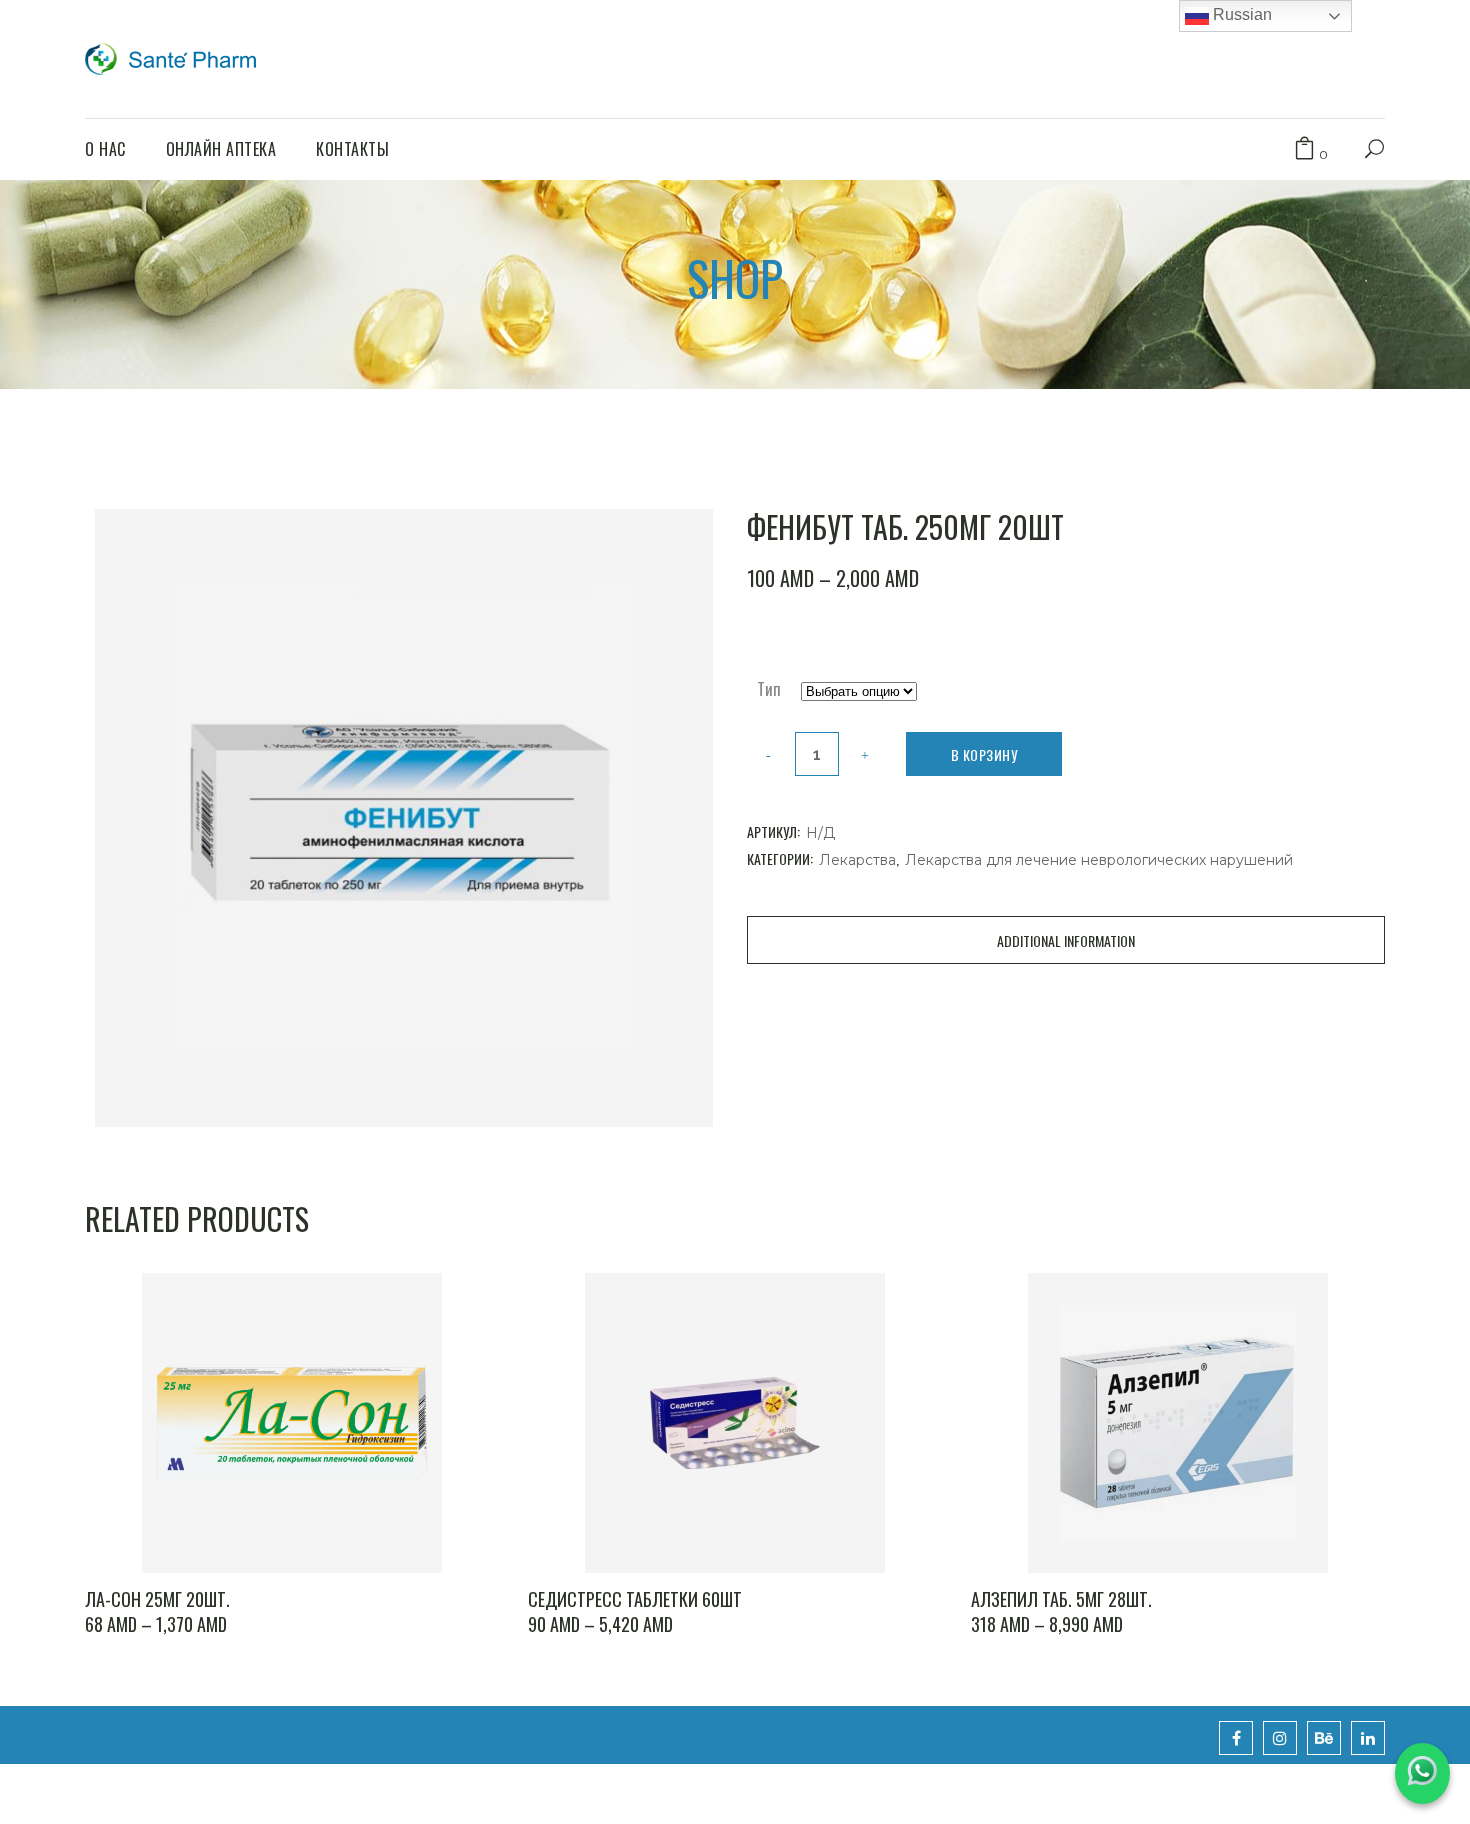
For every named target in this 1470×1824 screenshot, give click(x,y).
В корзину (984, 754)
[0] (1304, 149)
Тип (769, 689)
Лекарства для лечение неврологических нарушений (1099, 860)
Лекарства (857, 860)
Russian (1240, 14)
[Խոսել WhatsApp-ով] (1422, 1773)
